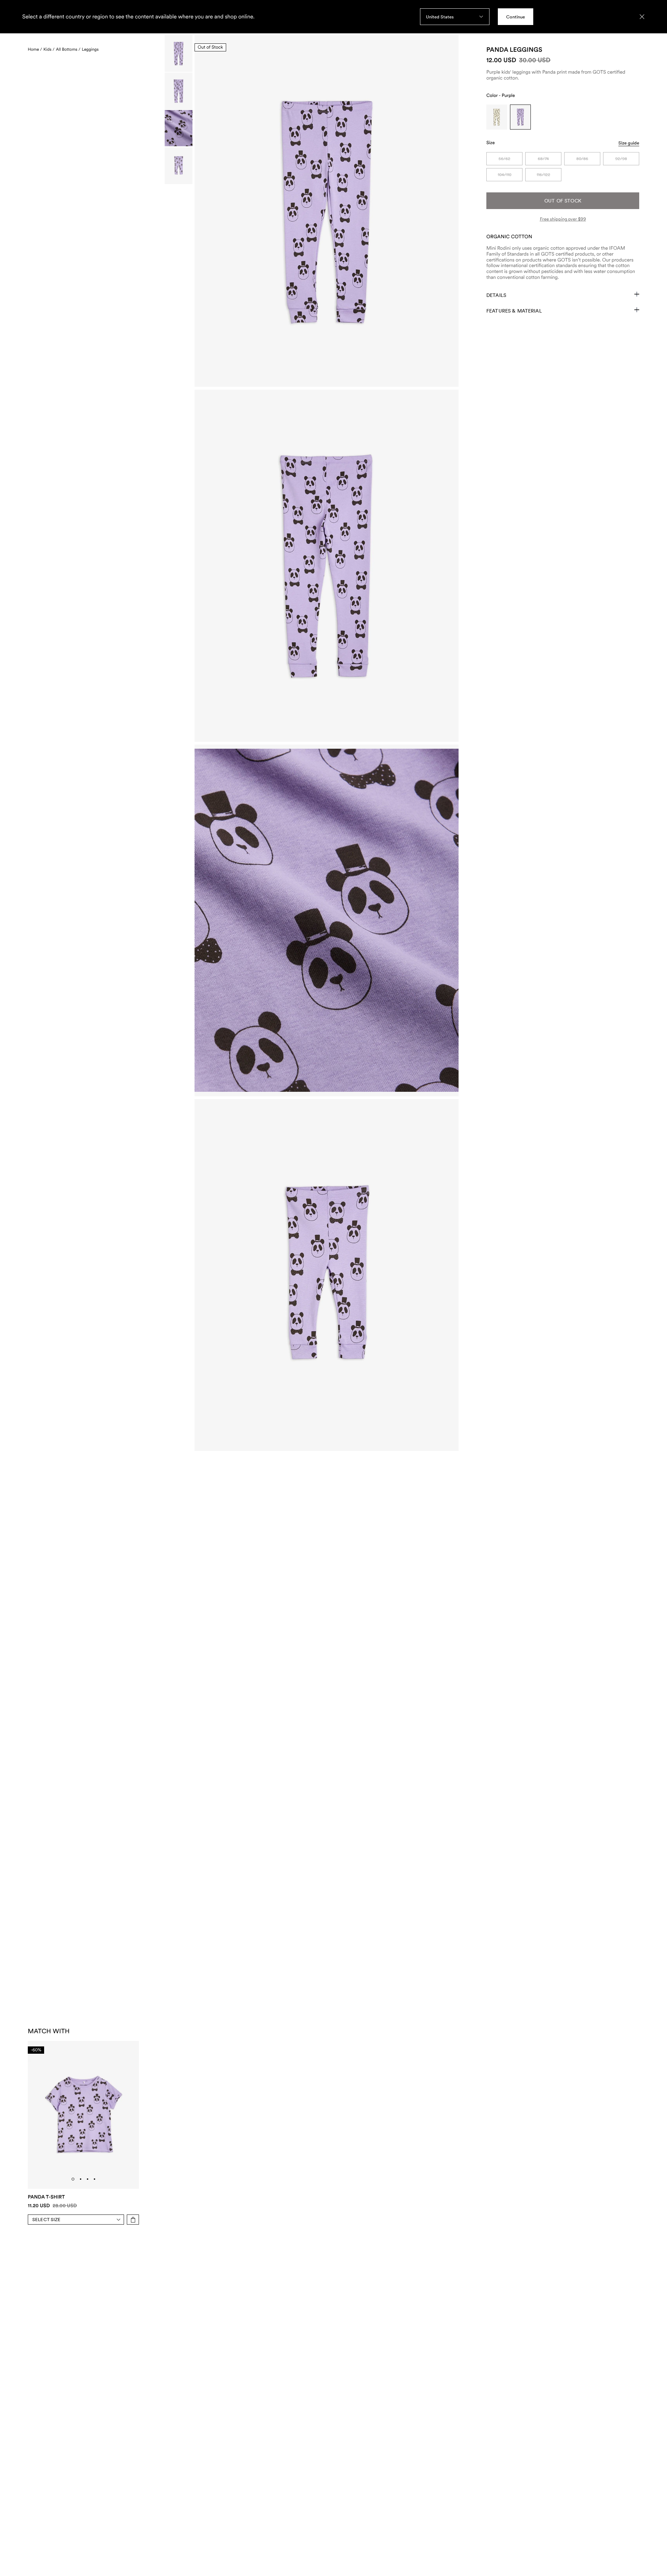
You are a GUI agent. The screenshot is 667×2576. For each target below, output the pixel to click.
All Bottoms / (68, 49)
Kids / (49, 49)
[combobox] (455, 17)
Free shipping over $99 (563, 219)
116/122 (544, 175)
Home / (35, 49)
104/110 (505, 175)
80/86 (582, 159)
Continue (516, 17)
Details (496, 295)
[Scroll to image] (179, 54)
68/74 (543, 159)
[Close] (642, 17)
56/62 (504, 159)
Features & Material (514, 311)
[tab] (73, 2179)
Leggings (90, 49)
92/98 (621, 159)
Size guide (629, 143)
